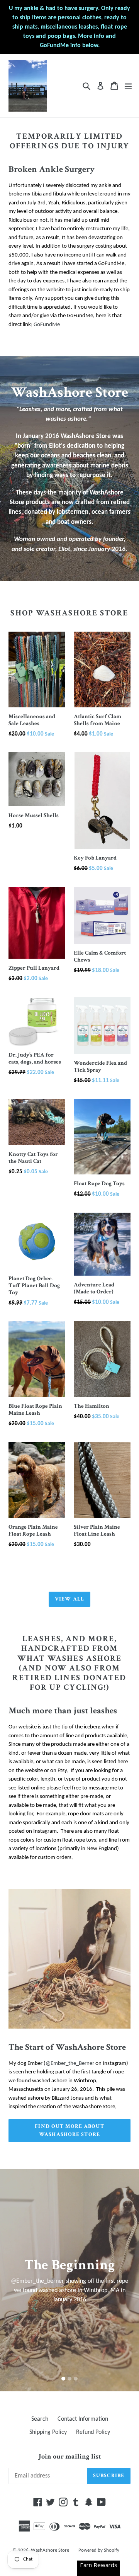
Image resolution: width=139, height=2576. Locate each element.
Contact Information (83, 2419)
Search (40, 2419)
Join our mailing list (70, 2457)
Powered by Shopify (99, 2550)
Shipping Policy (48, 2432)
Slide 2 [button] (69, 2379)
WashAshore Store (50, 2550)
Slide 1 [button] (63, 2379)
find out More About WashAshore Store (69, 2130)
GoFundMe (47, 325)
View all (69, 1599)
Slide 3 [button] (76, 2379)
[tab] (63, 2379)
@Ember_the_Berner (70, 2064)
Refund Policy (93, 2432)
